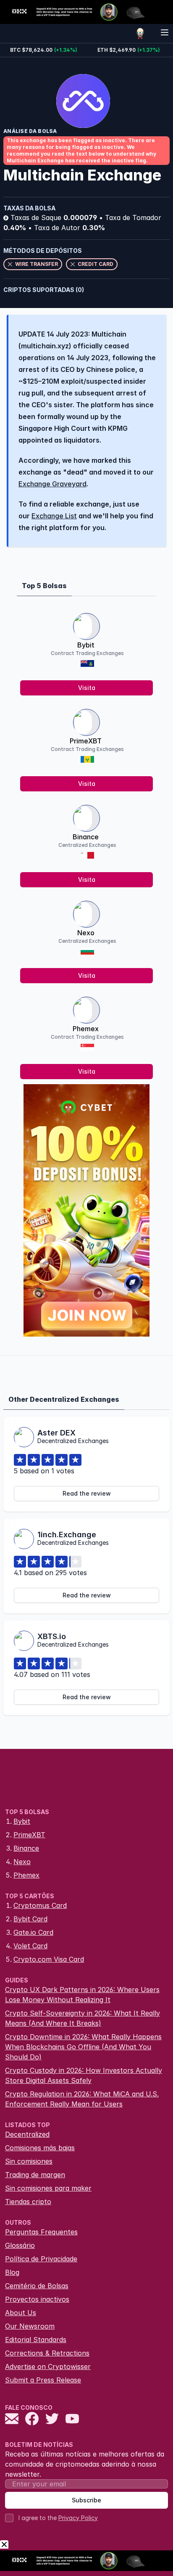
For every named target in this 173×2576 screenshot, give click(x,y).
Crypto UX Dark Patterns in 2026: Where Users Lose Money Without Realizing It (82, 1995)
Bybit (86, 645)
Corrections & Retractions (47, 2353)
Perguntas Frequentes (41, 2232)
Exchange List (54, 516)
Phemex (86, 1029)
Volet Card (30, 1946)
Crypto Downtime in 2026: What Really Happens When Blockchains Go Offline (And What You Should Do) (83, 2047)
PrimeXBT (86, 741)
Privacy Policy (78, 2518)
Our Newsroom (30, 2326)
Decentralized (27, 2134)
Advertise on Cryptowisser (48, 2366)
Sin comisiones (29, 2161)
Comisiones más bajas (40, 2148)
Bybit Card (30, 1919)
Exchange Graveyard (52, 484)
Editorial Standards (36, 2340)
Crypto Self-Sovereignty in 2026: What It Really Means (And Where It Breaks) (83, 2018)
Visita (87, 688)
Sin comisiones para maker (48, 2188)
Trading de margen (35, 2175)
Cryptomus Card (40, 1905)
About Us (21, 2313)
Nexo (86, 933)
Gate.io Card (33, 1932)
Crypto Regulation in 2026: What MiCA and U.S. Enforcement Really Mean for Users (82, 2099)
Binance (86, 837)
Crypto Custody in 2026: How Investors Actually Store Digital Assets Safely (84, 2075)
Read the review (87, 1493)
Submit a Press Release (43, 2380)
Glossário (20, 2245)
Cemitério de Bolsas (37, 2286)
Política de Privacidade (41, 2259)
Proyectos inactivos (37, 2299)
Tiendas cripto (28, 2202)
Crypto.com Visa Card (49, 1959)
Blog (12, 2272)
